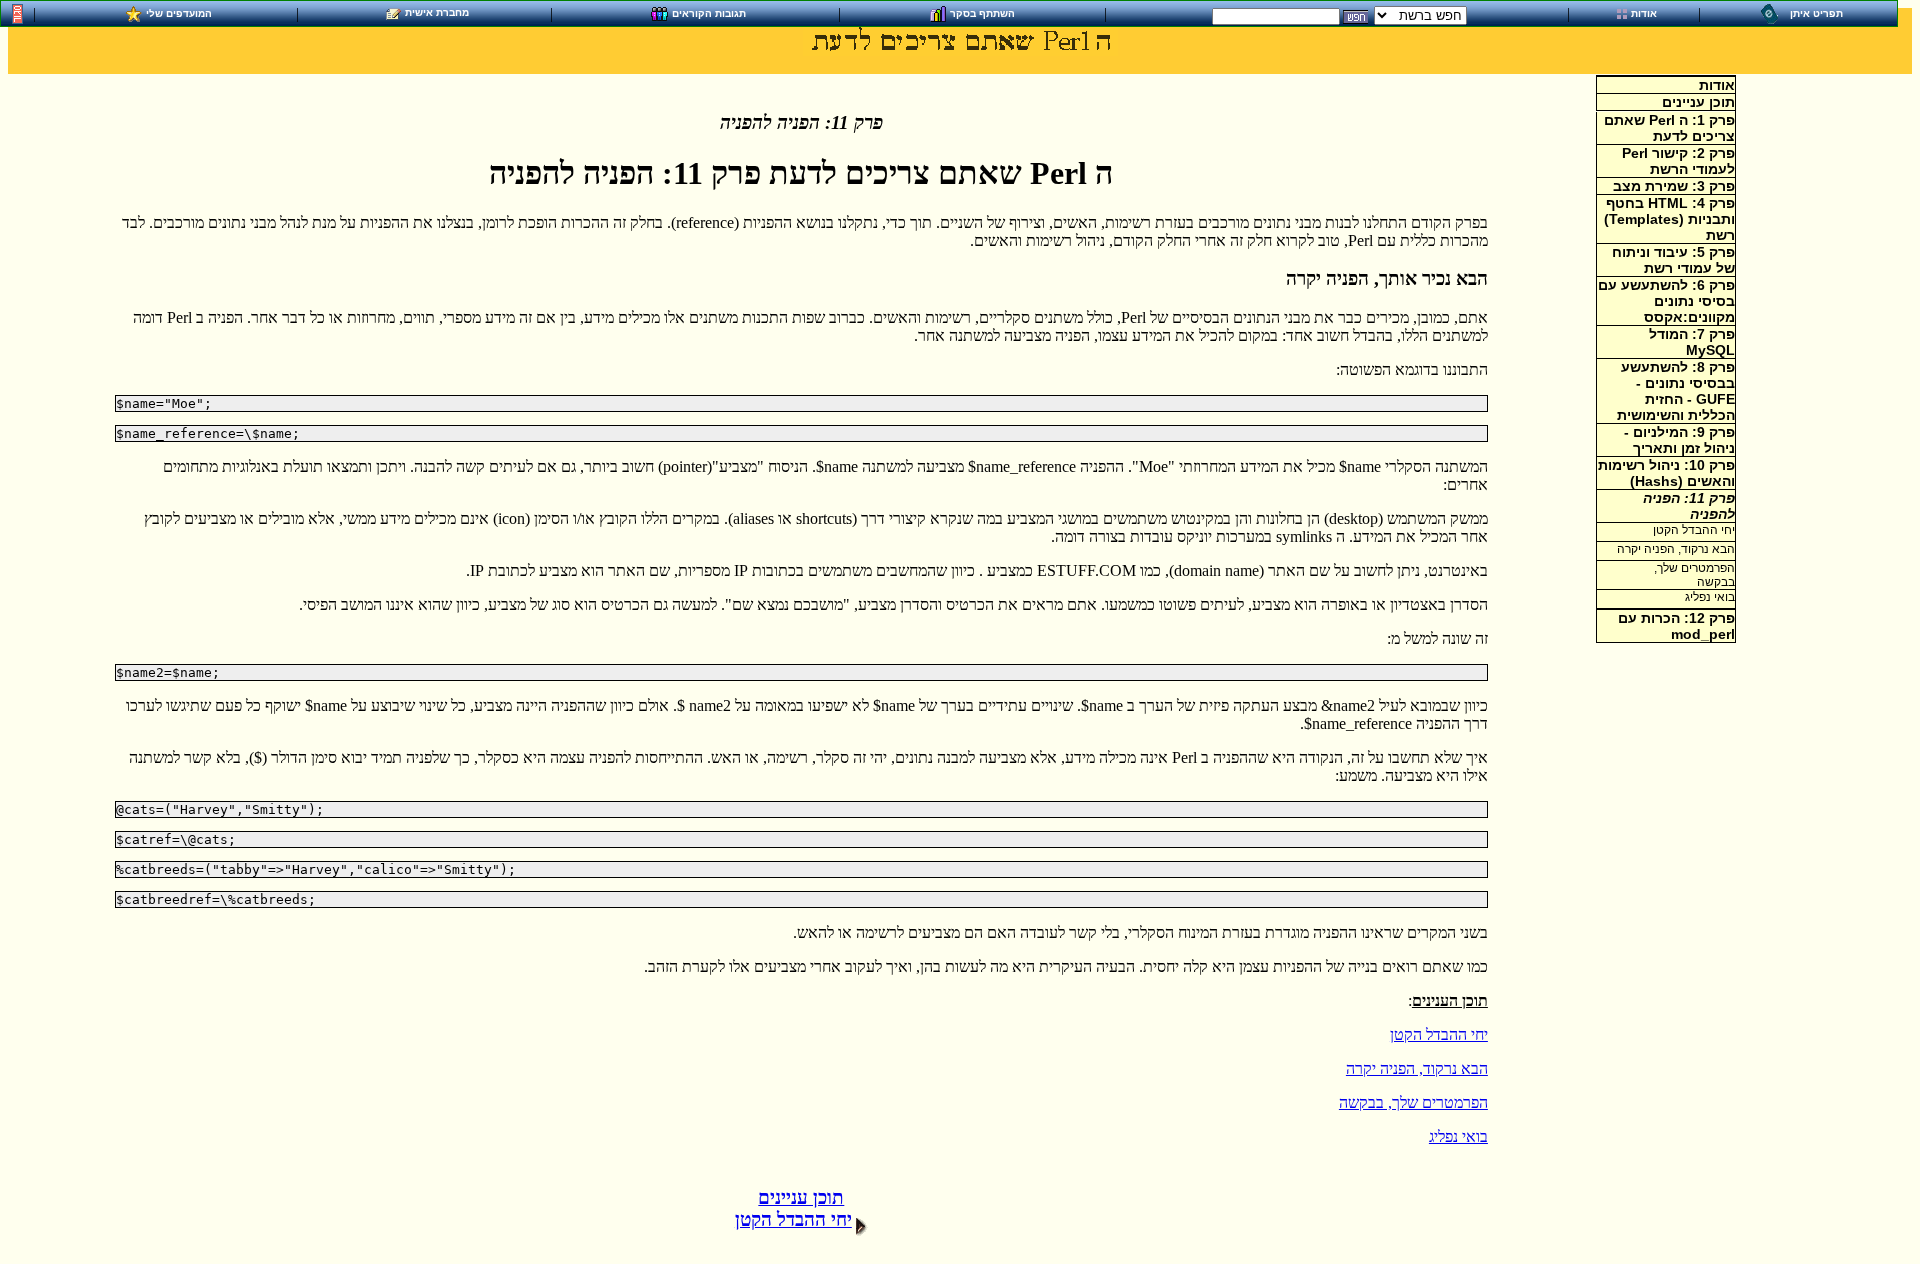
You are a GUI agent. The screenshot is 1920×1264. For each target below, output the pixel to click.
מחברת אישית (437, 12)
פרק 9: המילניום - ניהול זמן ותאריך (1679, 440)
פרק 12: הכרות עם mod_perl (1676, 626)
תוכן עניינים (1698, 102)
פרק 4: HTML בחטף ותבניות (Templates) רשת (1669, 219)
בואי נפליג (1458, 1136)
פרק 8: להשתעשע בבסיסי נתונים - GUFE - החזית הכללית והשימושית (1676, 391)
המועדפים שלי (179, 12)
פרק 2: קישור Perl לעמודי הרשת (1678, 161)
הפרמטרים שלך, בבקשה (1413, 1102)
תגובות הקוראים (709, 12)
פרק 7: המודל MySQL (1692, 342)
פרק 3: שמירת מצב (1674, 186)
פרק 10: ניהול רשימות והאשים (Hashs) (1666, 473)
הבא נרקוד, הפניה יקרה (1417, 1068)
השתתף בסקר (982, 12)
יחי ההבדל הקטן (1439, 1034)
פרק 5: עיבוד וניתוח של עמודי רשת (1673, 260)
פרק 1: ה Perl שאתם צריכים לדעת (1669, 128)
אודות (1644, 13)
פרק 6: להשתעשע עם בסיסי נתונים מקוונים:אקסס (1666, 301)
